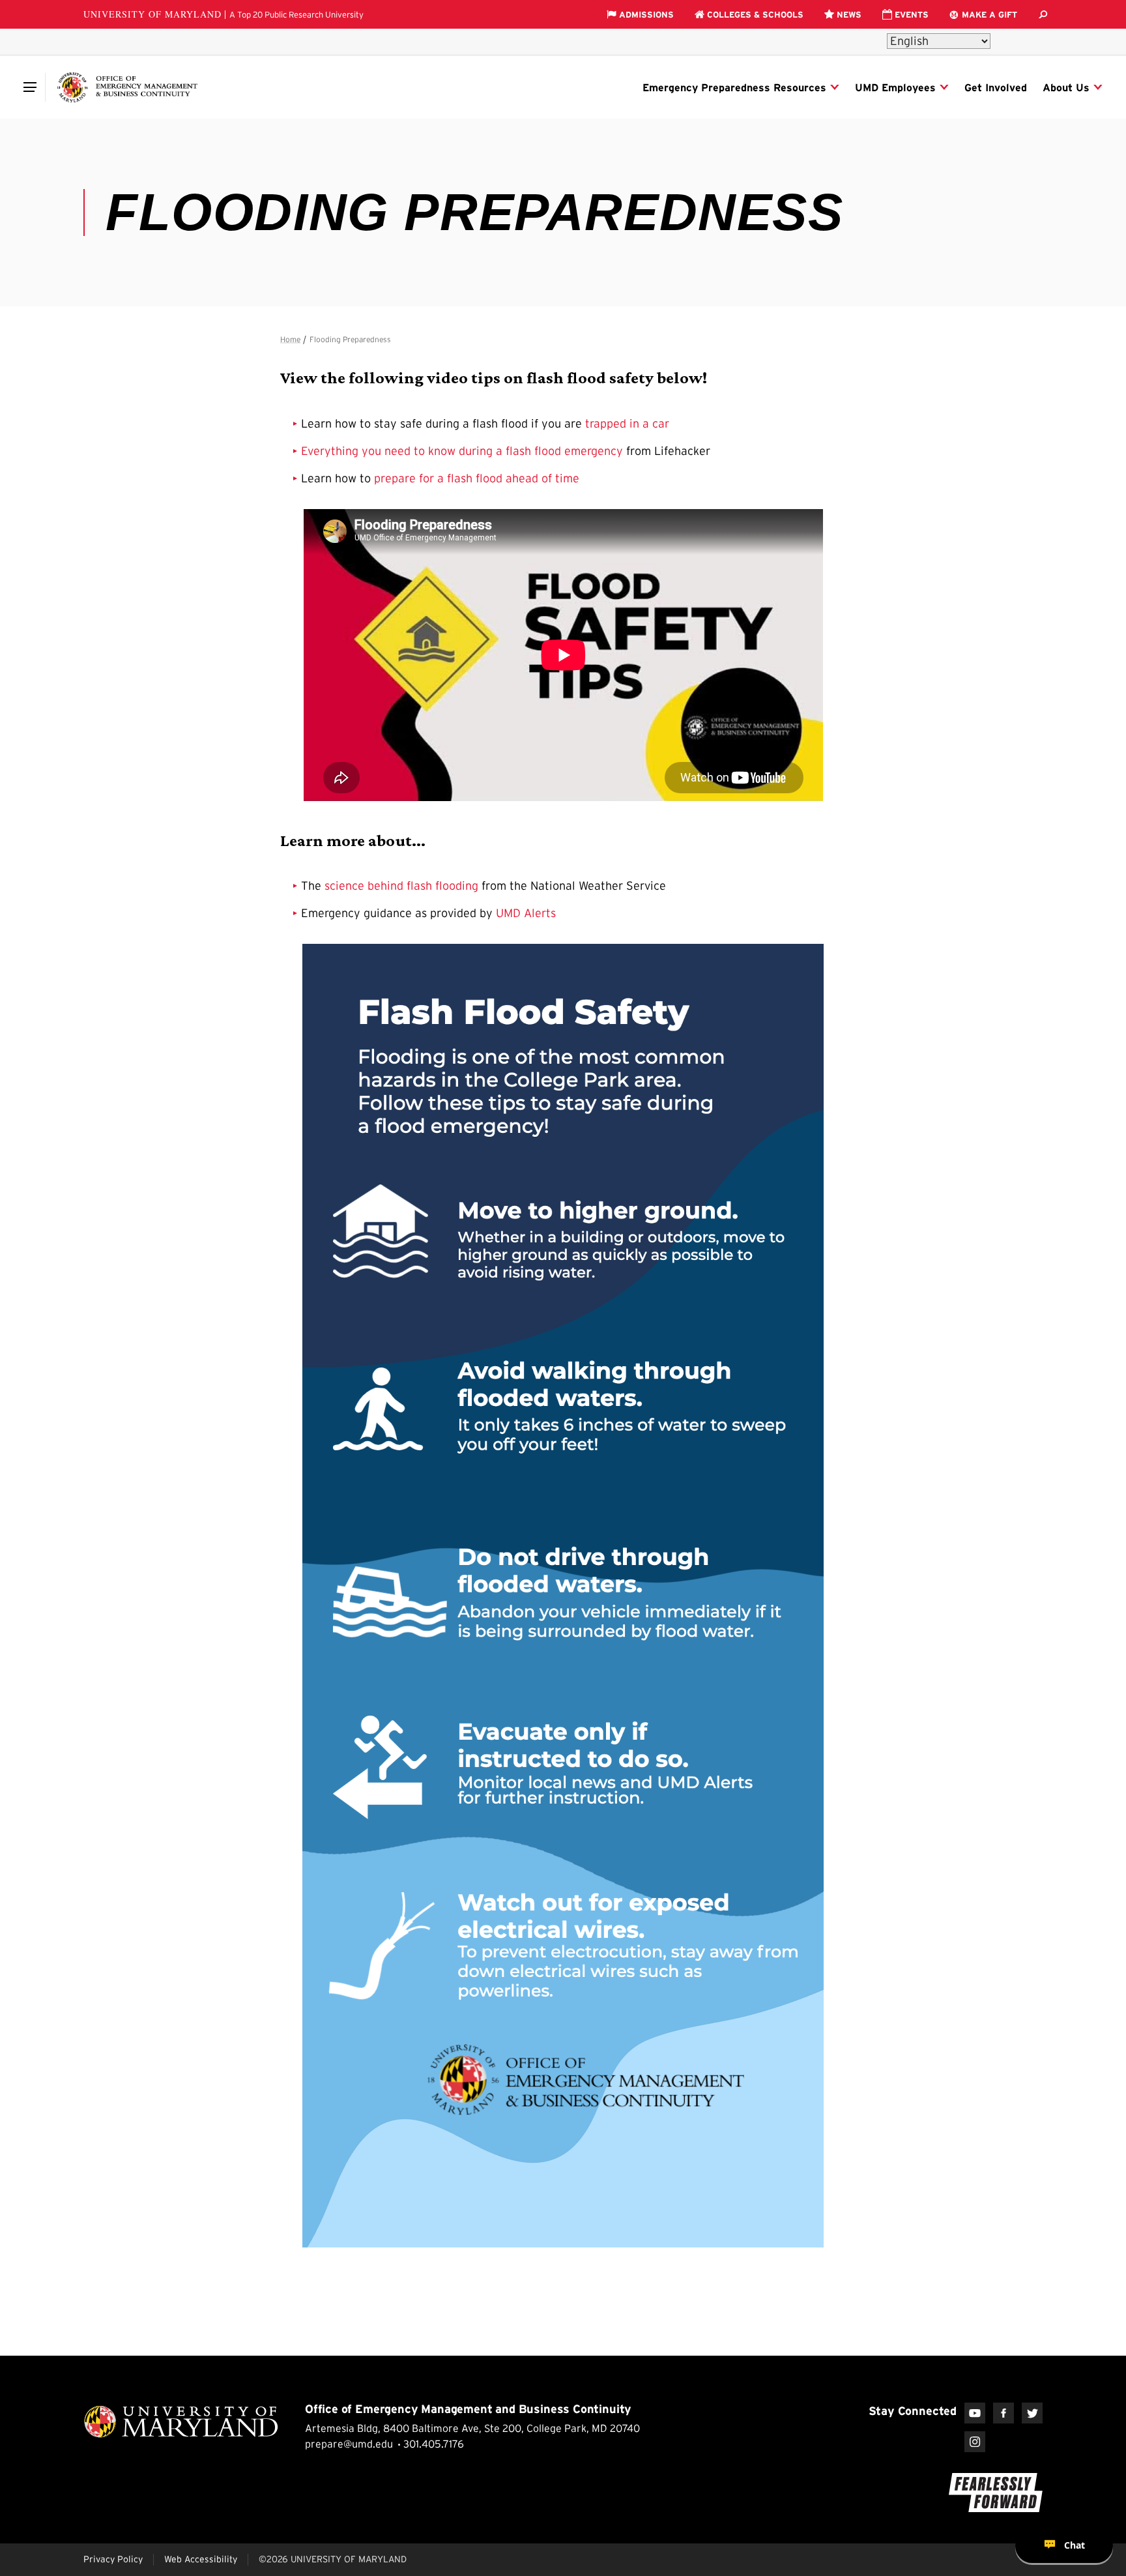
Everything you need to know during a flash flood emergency (462, 451)
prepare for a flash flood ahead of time (477, 478)
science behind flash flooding (401, 886)
